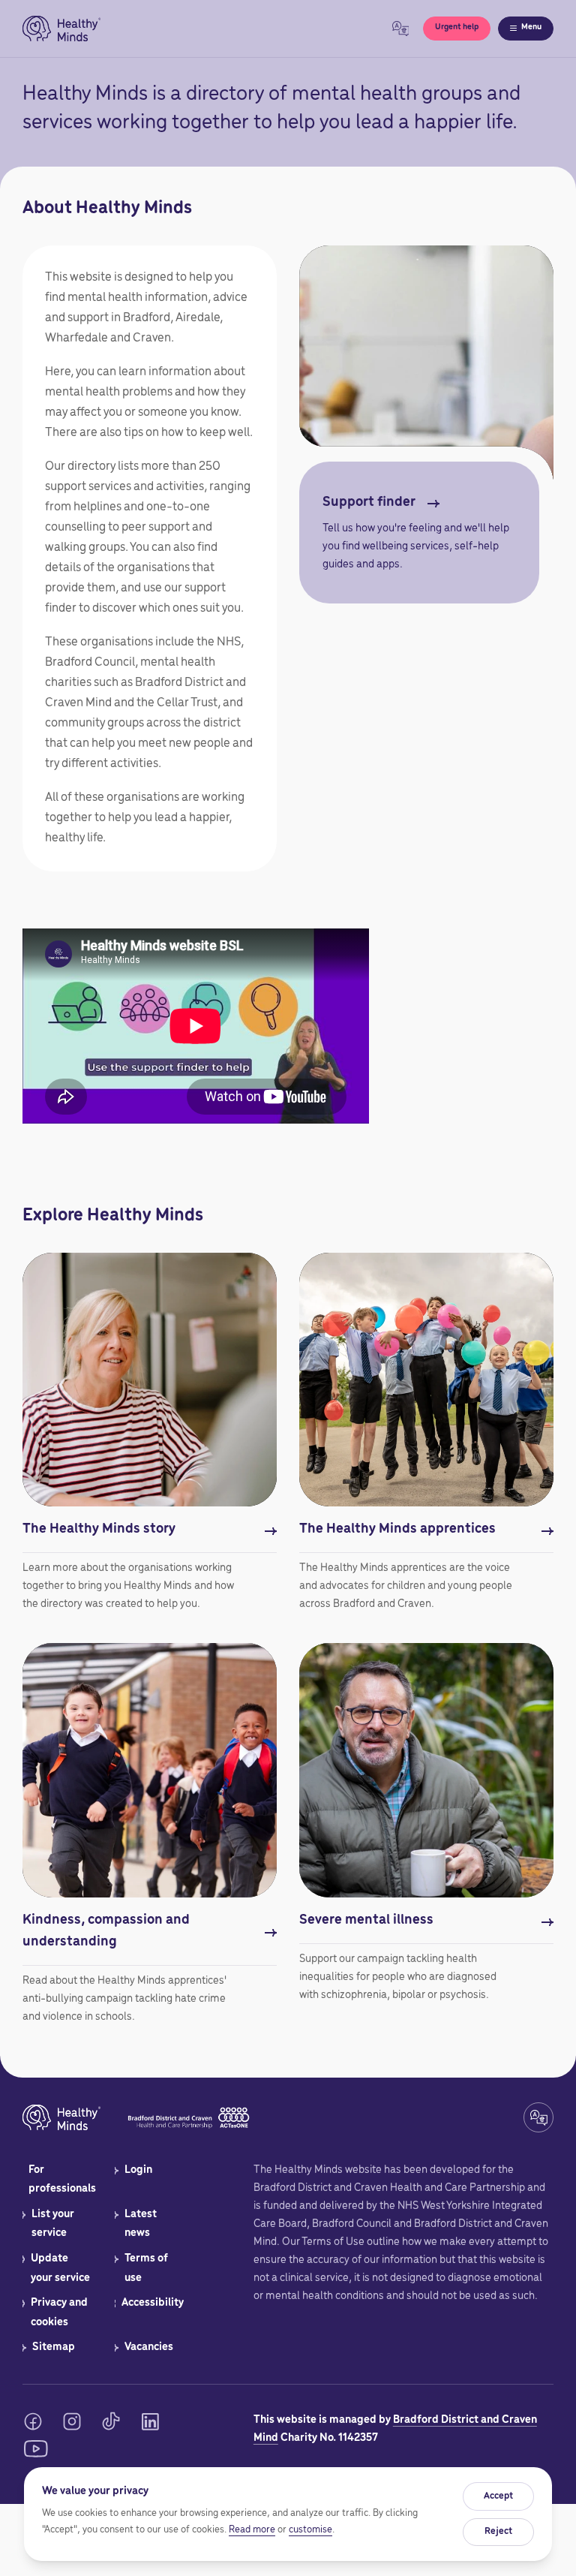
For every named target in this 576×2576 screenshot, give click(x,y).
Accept (498, 2496)
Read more (252, 2530)
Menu (531, 27)
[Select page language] (400, 29)
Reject (498, 2531)
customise (310, 2530)
